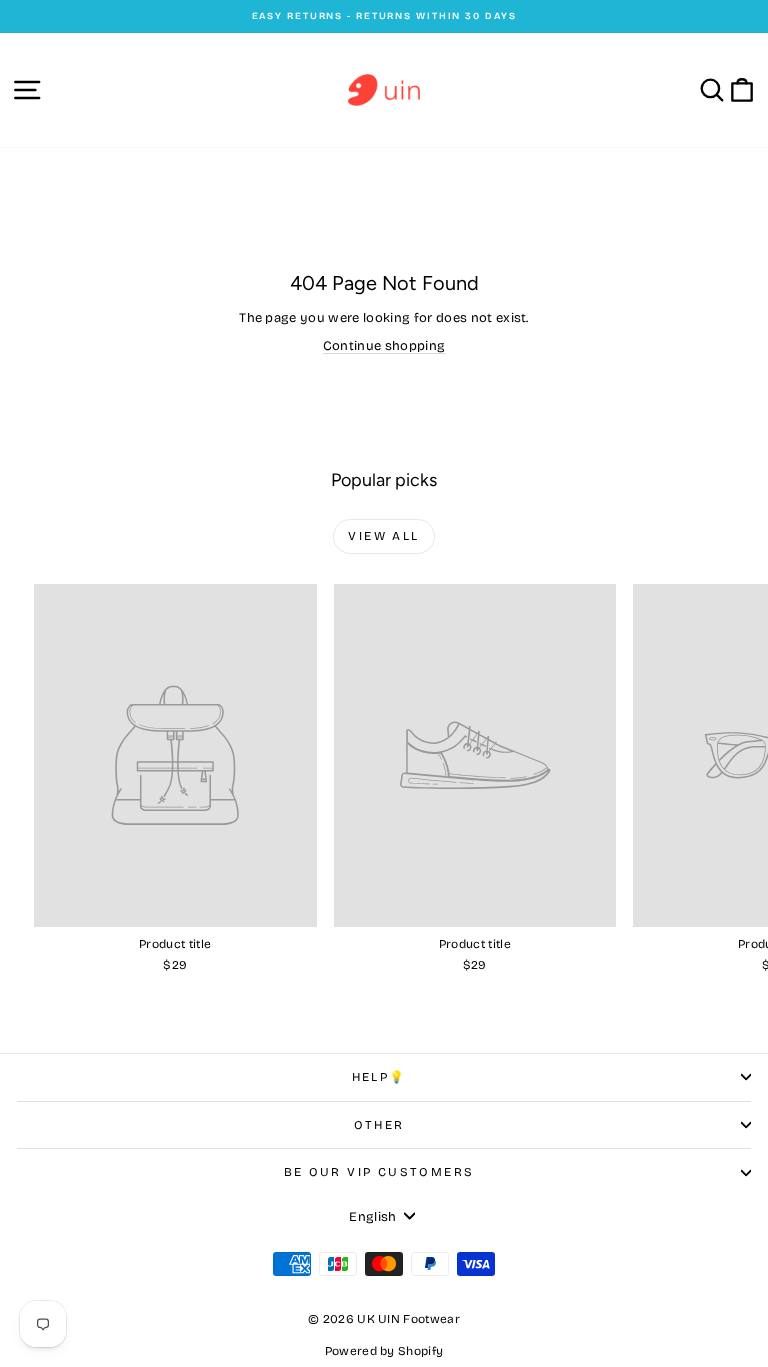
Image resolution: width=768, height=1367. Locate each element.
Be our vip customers (379, 1172)
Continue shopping (384, 346)
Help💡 (379, 1077)
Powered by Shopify (384, 1351)
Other (379, 1125)
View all (383, 536)
